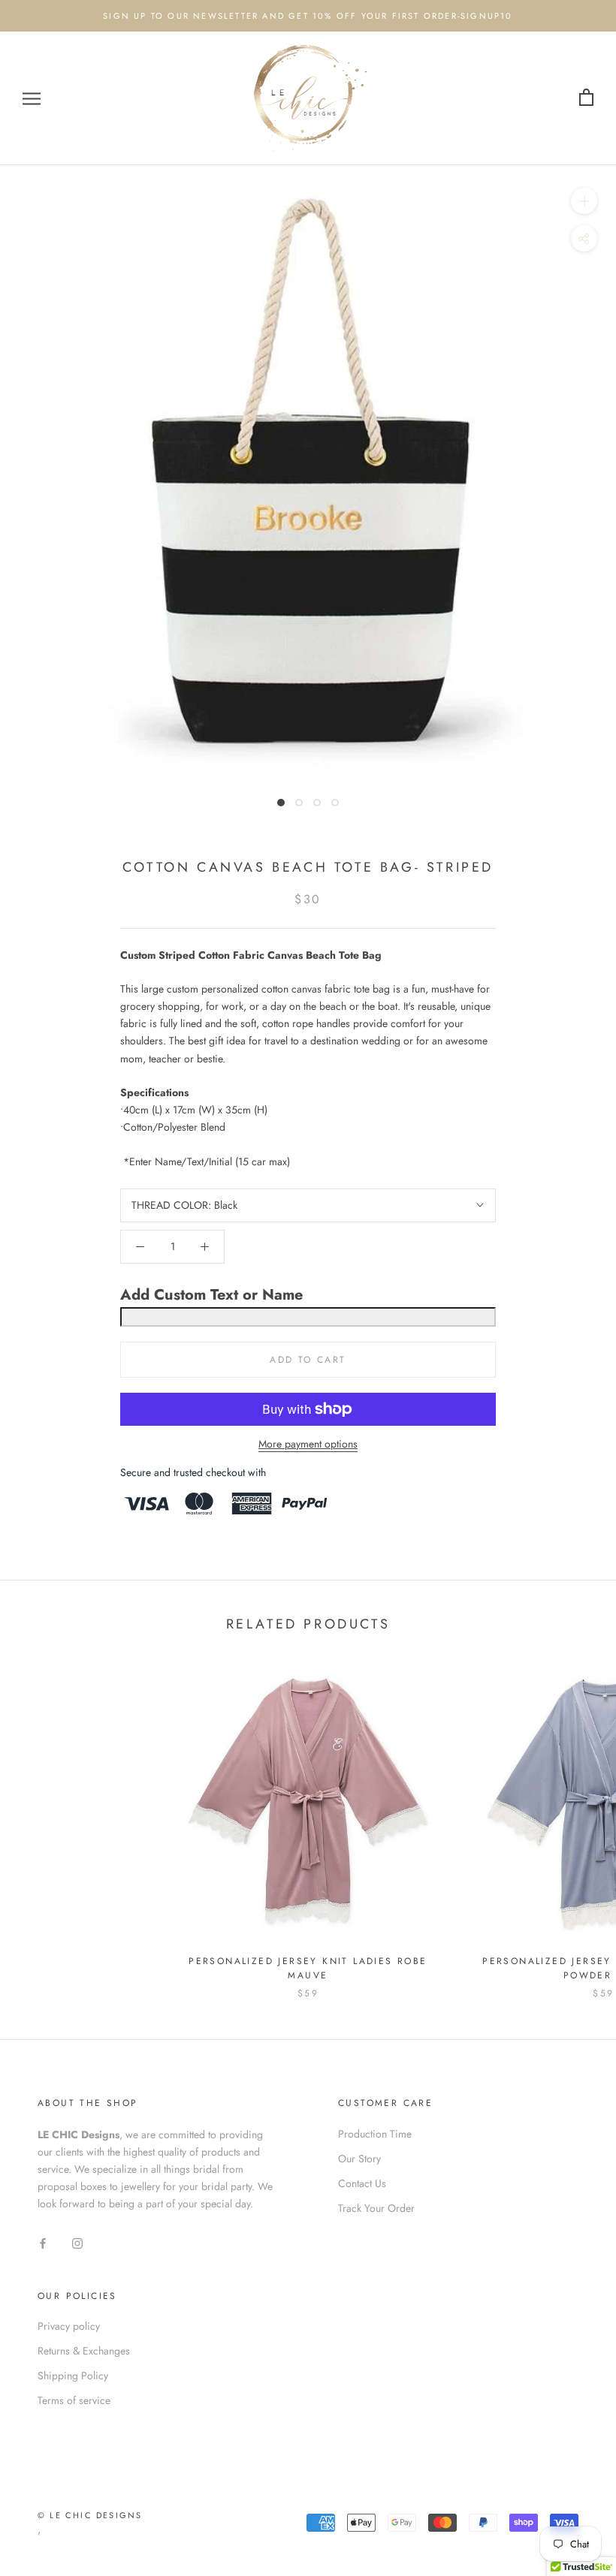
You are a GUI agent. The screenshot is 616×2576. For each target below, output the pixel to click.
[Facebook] (43, 2243)
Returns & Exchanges (84, 2351)
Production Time (375, 2134)
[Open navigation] (32, 98)
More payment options (308, 1444)
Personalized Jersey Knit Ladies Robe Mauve (308, 1969)
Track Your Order (376, 2208)
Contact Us (362, 2183)
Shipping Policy (73, 2376)
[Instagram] (77, 2243)
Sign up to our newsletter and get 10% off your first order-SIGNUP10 (308, 16)
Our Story (359, 2159)
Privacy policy (69, 2326)
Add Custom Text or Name (211, 1295)
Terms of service (74, 2400)
